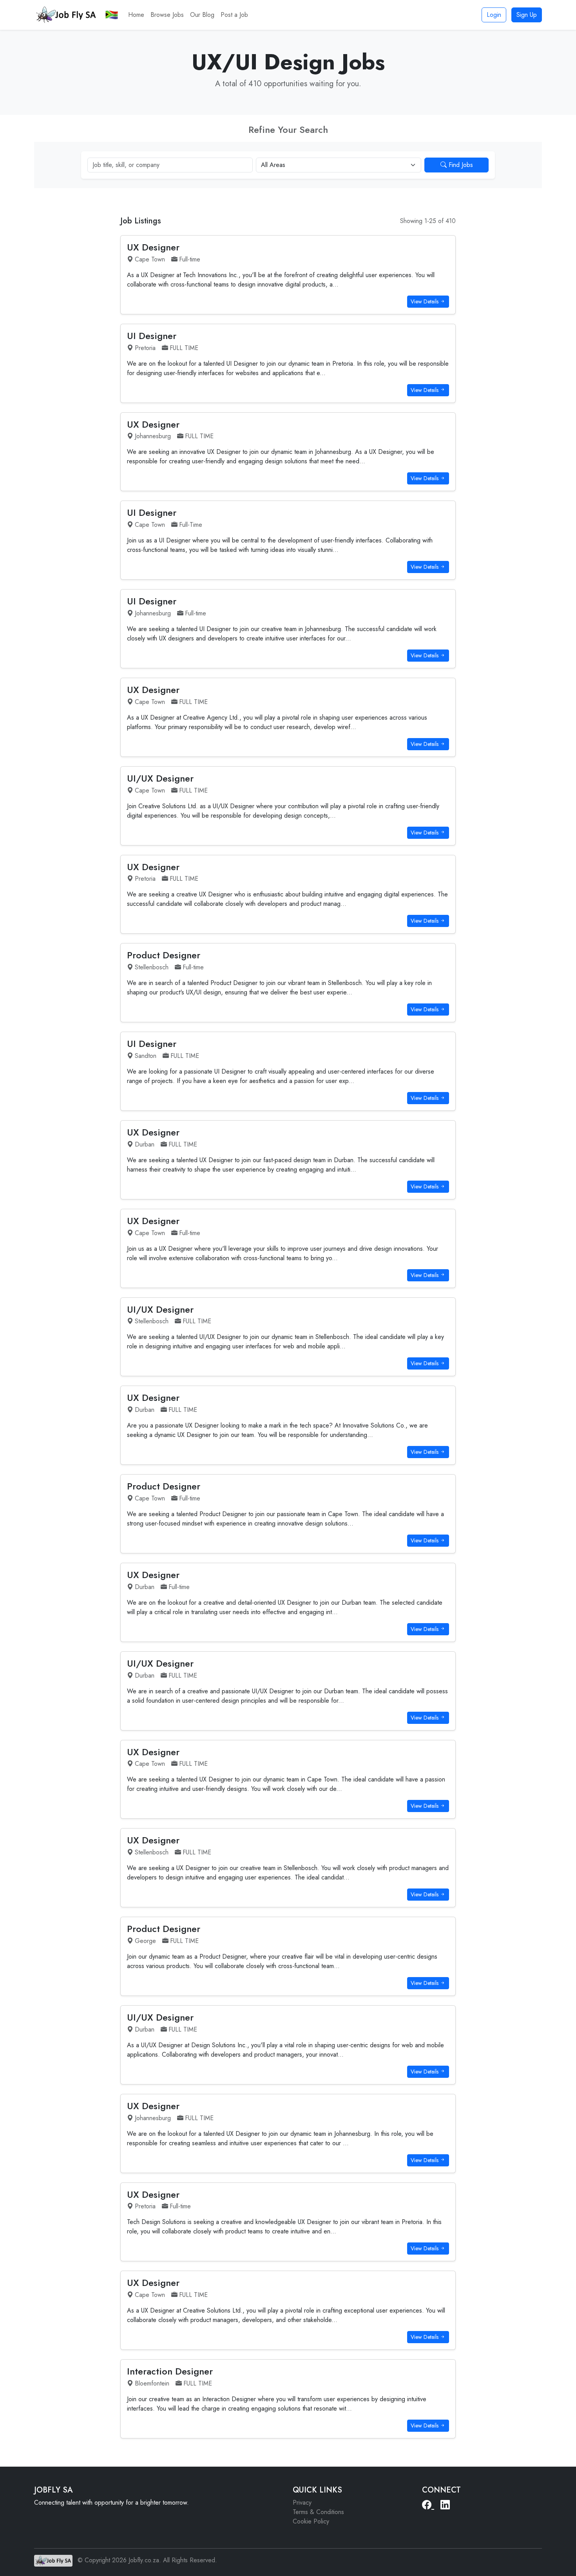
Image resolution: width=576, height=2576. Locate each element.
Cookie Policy (311, 2521)
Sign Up (527, 15)
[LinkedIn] (445, 2505)
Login (494, 15)
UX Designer (153, 247)
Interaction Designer (170, 2371)
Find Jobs (460, 165)
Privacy (302, 2503)
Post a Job (234, 15)
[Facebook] (428, 2505)
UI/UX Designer (160, 778)
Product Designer (164, 955)
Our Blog (202, 15)
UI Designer (152, 336)
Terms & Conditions (318, 2512)
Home (136, 15)
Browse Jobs (167, 15)
